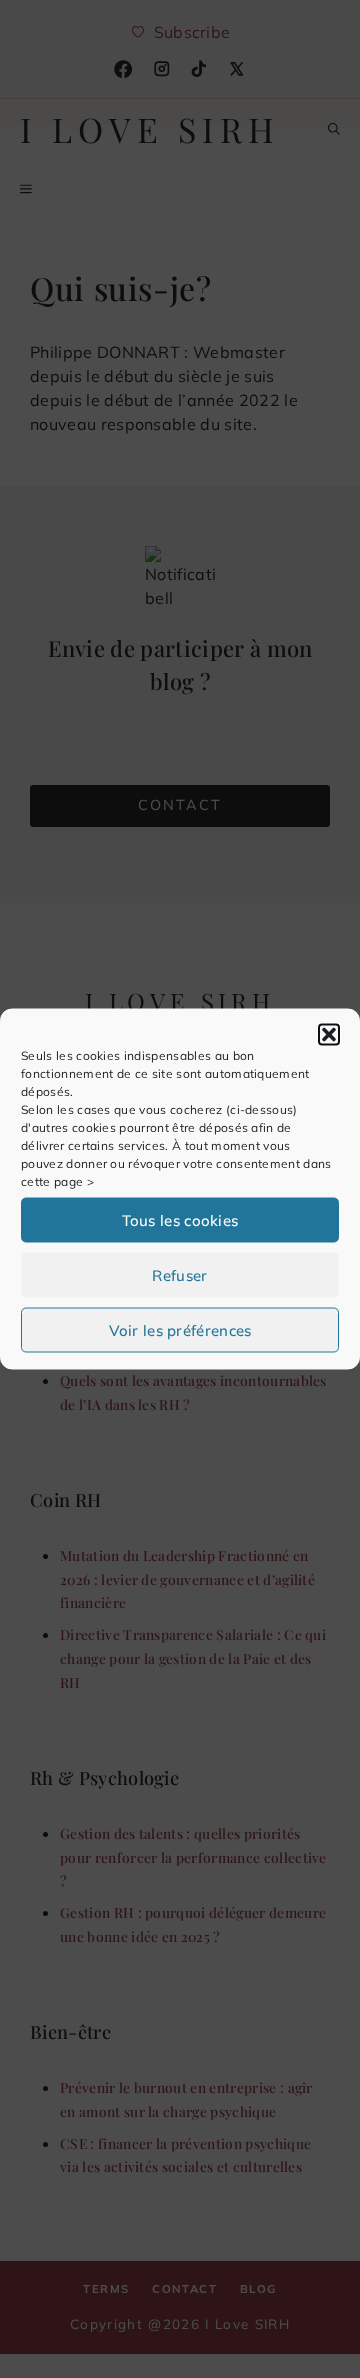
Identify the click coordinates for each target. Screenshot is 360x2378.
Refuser (179, 1274)
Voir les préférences (180, 1329)
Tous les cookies (180, 1219)
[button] (329, 1035)
